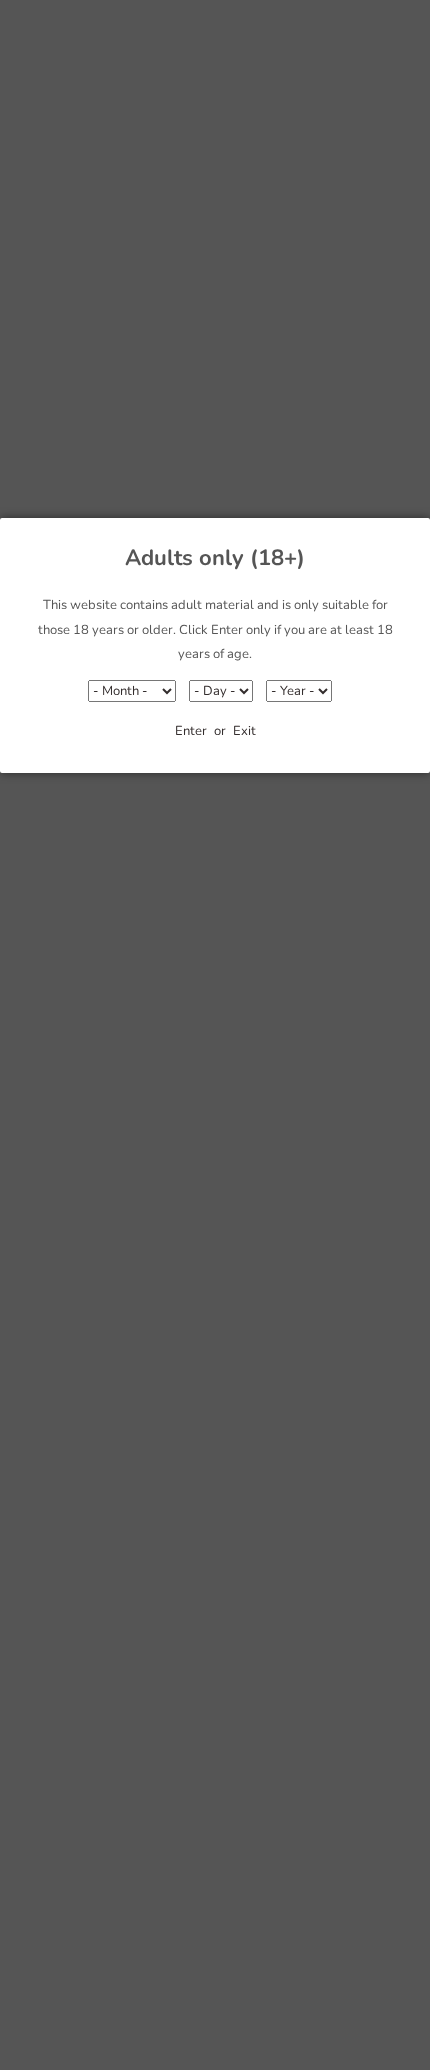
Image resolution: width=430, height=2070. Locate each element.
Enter (191, 731)
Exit (244, 731)
